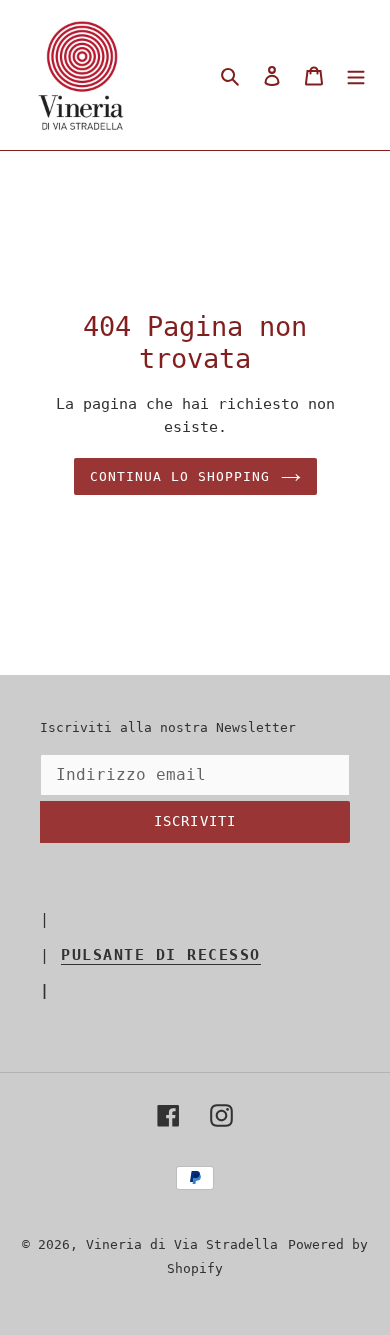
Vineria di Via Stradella (182, 1244)
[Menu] (356, 75)
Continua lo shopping (180, 476)
